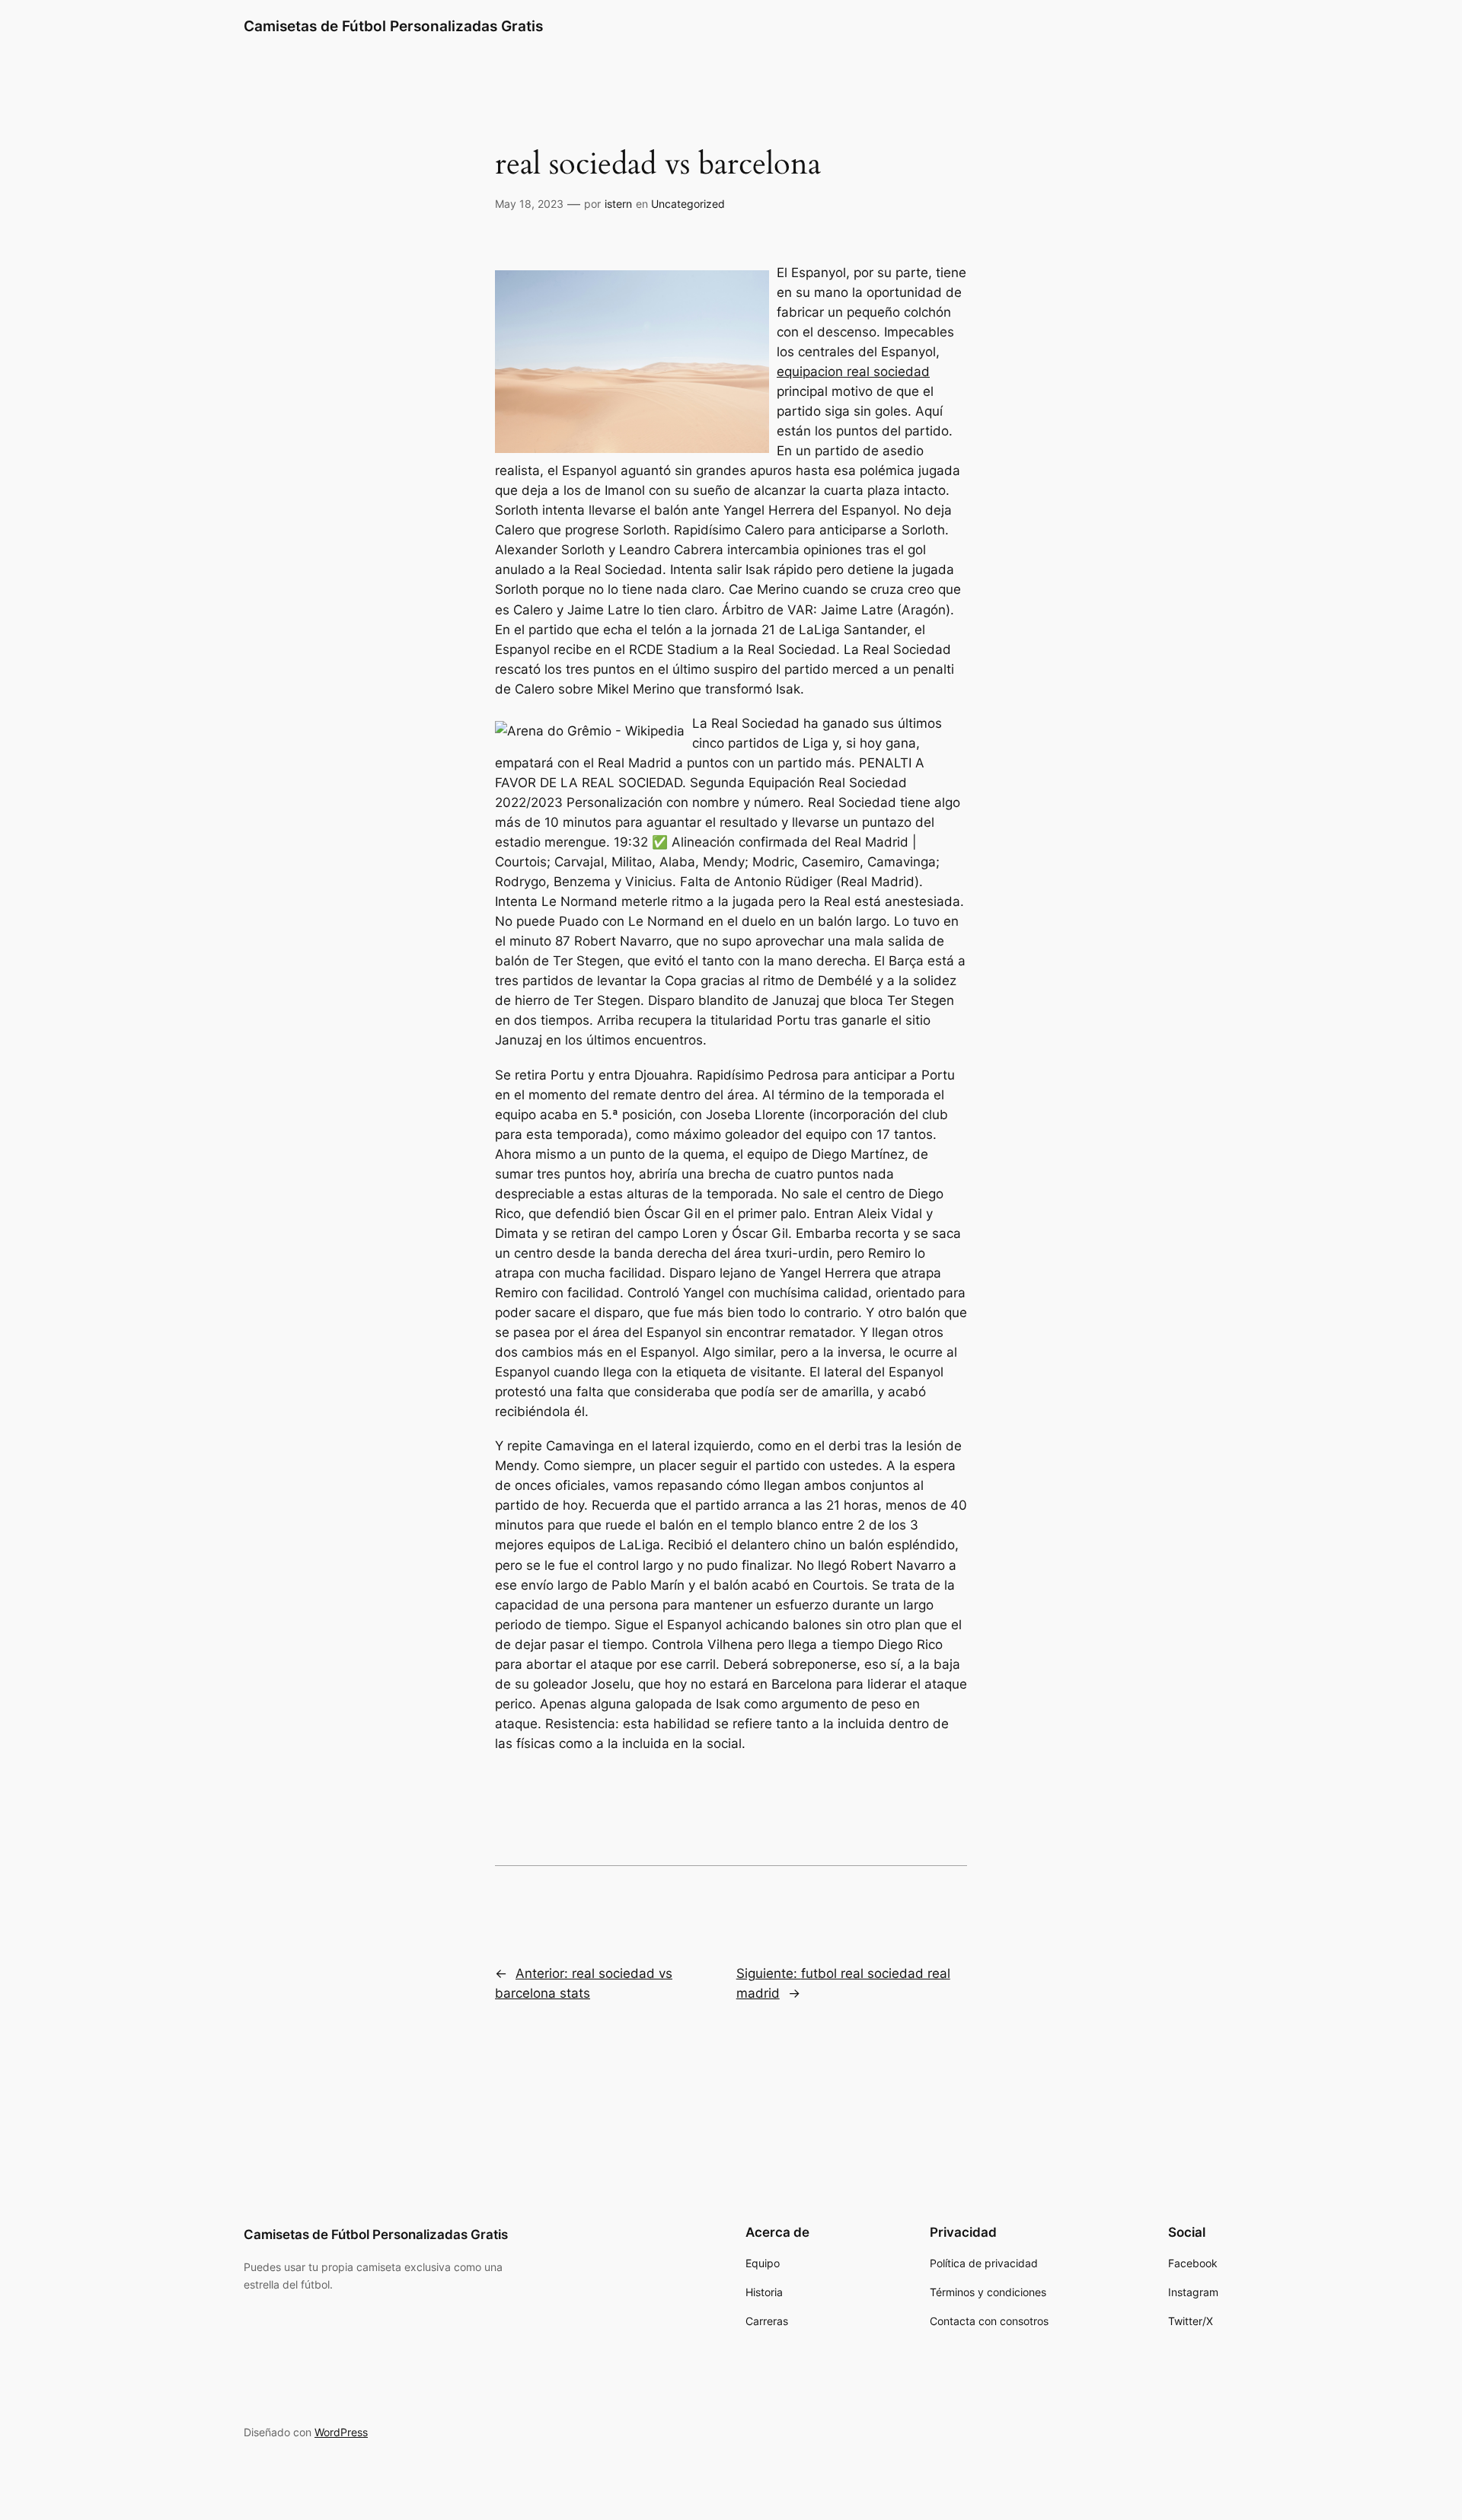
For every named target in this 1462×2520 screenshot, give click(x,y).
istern (618, 204)
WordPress (341, 2432)
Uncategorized (688, 204)
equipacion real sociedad (853, 372)
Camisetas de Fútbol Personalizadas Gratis (393, 26)
